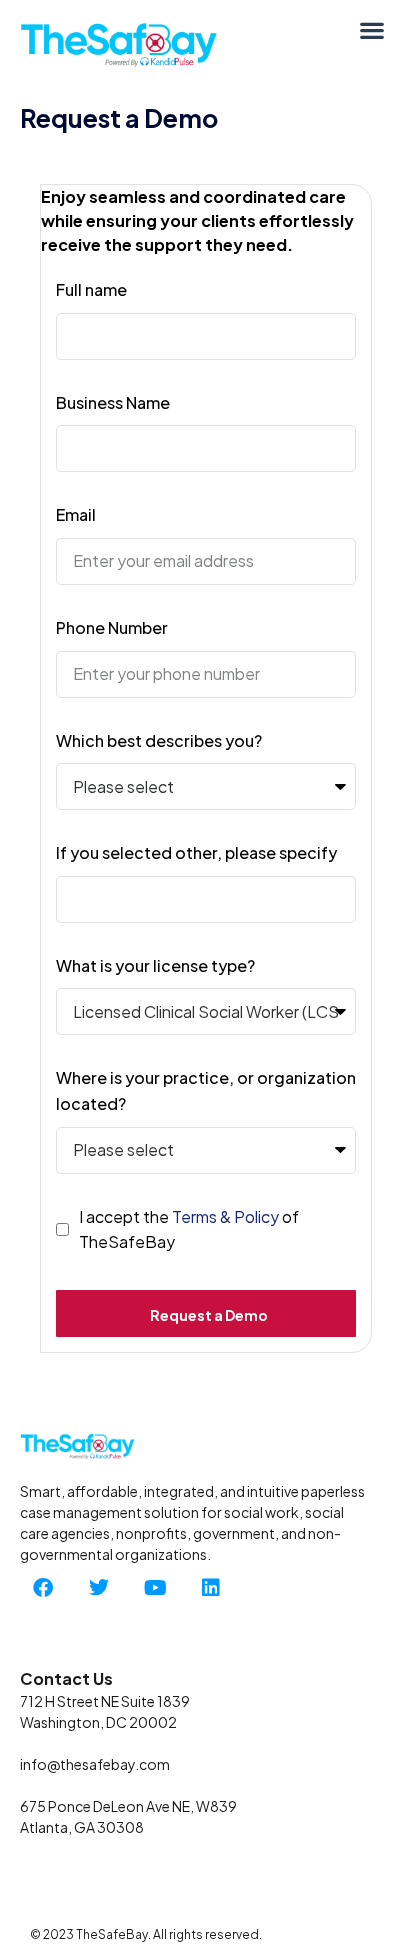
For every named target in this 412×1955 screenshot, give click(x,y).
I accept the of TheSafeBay (189, 1229)
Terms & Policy (225, 1216)
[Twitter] (99, 1588)
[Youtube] (155, 1588)
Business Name (113, 402)
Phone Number (112, 627)
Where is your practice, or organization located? (206, 1090)
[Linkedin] (211, 1588)
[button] (372, 29)
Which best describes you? (159, 740)
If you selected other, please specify (196, 852)
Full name (91, 289)
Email (76, 514)
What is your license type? (155, 965)
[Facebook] (43, 1588)
